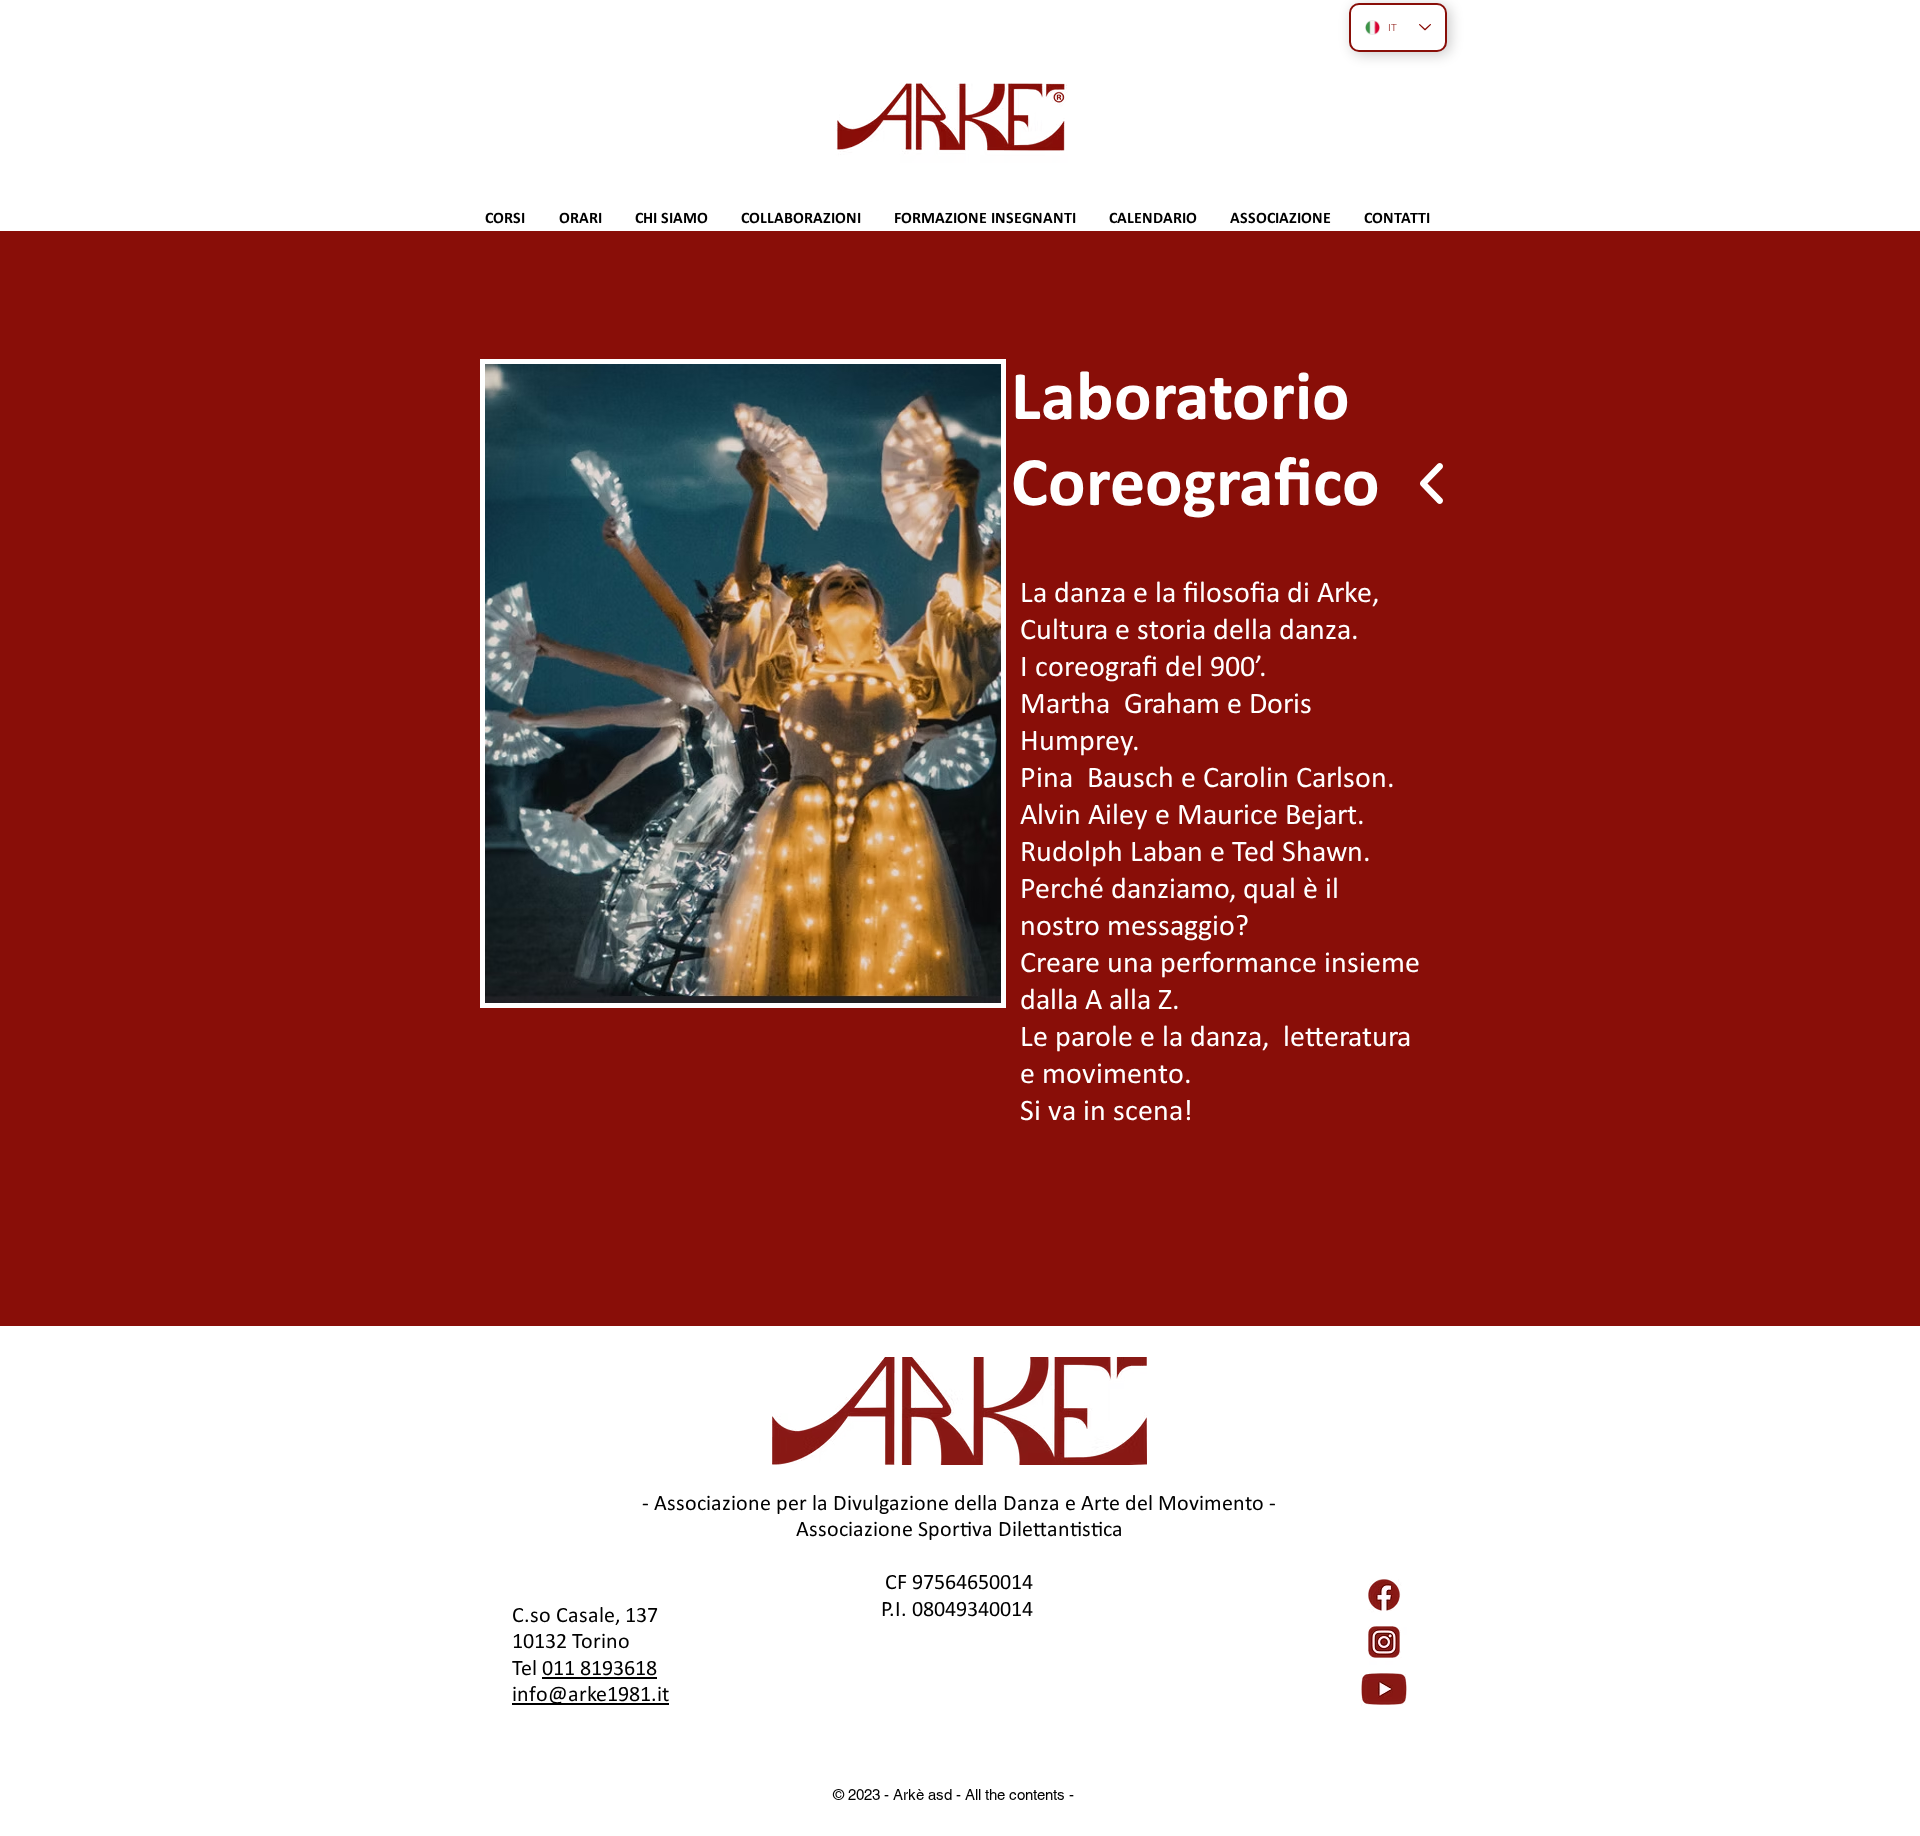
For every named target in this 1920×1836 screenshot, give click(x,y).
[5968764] (1384, 1595)
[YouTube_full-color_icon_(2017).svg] (1384, 1689)
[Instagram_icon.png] (1384, 1642)
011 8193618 (599, 1667)
